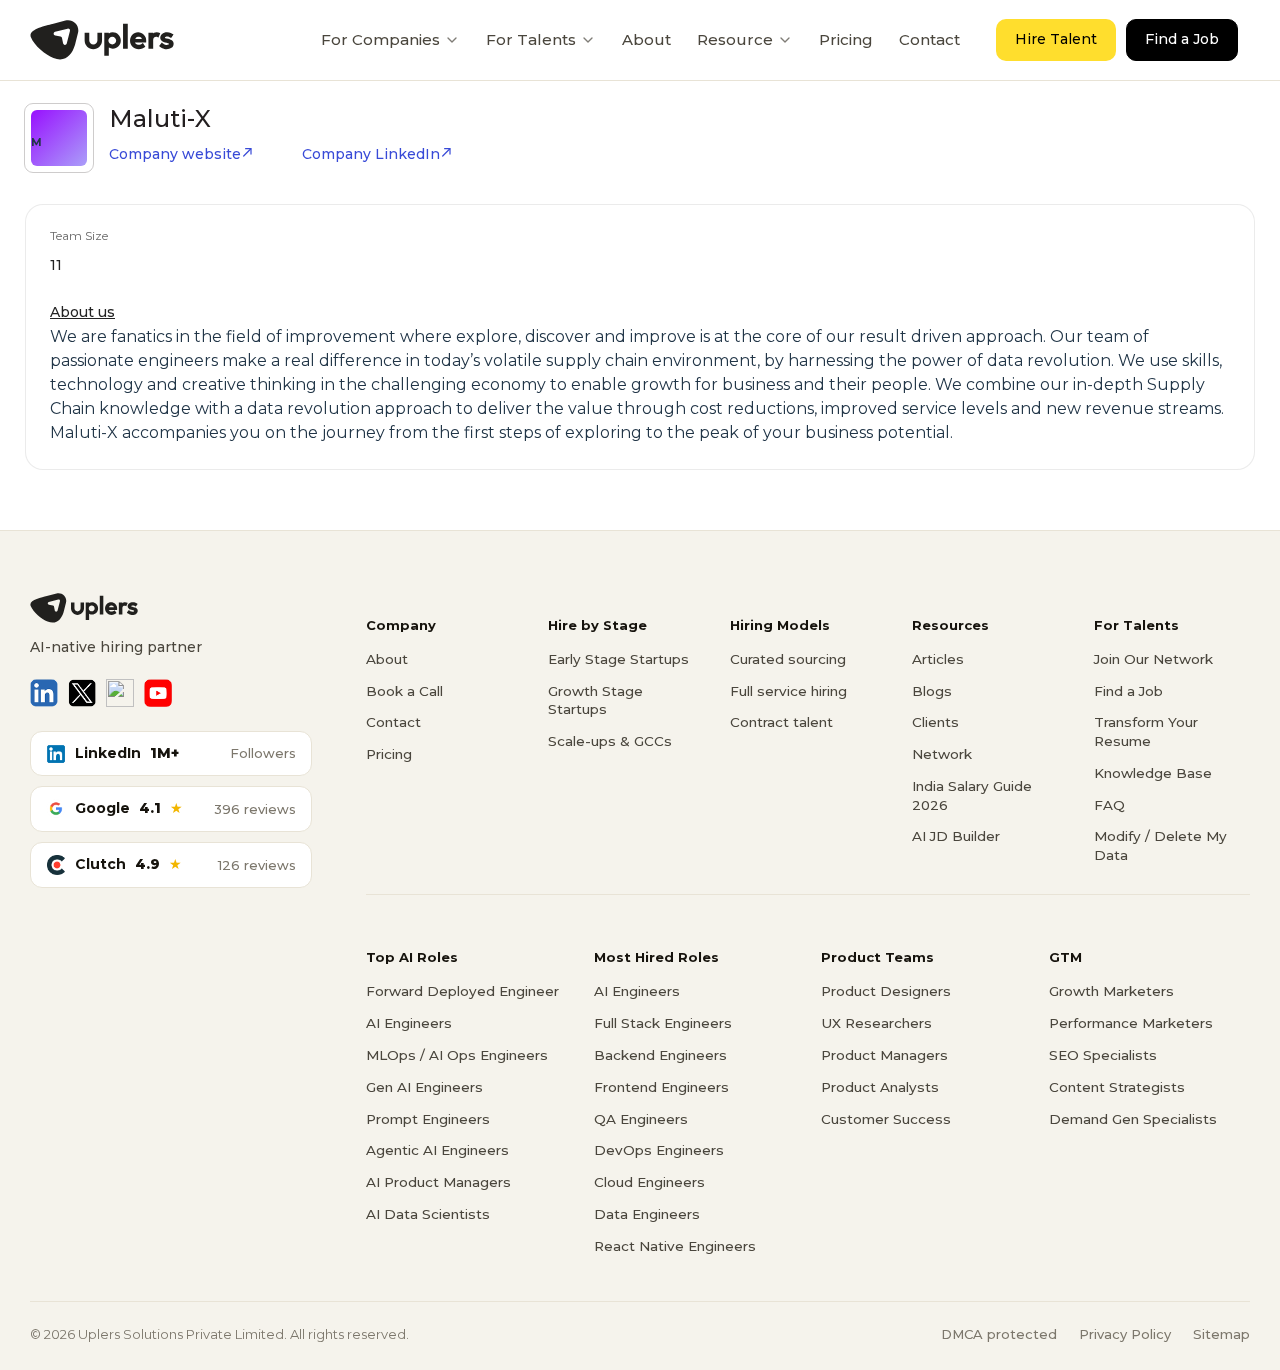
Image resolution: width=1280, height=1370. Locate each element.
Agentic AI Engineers (437, 1150)
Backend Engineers (660, 1055)
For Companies (380, 39)
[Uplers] (102, 40)
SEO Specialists (1103, 1055)
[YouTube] (158, 693)
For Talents (531, 39)
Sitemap (1221, 1334)
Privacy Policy (1125, 1334)
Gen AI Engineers (424, 1087)
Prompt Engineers (428, 1119)
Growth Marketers (1111, 991)
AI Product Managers (438, 1182)
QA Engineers (641, 1119)
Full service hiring (788, 691)
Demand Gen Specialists (1133, 1119)
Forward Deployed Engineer (462, 991)
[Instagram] (120, 693)
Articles (938, 659)
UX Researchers (876, 1023)
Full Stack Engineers (663, 1023)
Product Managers (884, 1055)
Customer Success (886, 1119)
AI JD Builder (956, 836)
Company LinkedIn (371, 154)
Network (942, 754)
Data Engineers (647, 1214)
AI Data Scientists (428, 1214)
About (646, 39)
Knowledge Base (1153, 773)
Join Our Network (1153, 659)
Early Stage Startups (618, 659)
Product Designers (886, 991)
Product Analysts (880, 1087)
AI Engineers (409, 1023)
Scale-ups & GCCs (610, 741)
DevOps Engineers (659, 1150)
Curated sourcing (788, 659)
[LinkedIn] (44, 693)
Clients (935, 722)
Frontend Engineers (661, 1087)
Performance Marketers (1131, 1023)
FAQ (1109, 805)
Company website (175, 154)
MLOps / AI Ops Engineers (457, 1055)
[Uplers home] (171, 608)
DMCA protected (999, 1334)
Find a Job (1182, 39)
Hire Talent (1056, 39)
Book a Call (404, 691)
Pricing (846, 39)
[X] (82, 693)
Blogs (932, 691)
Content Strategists (1117, 1087)
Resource (735, 39)
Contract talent (781, 722)
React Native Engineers (675, 1246)
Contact (929, 39)
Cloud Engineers (649, 1182)
